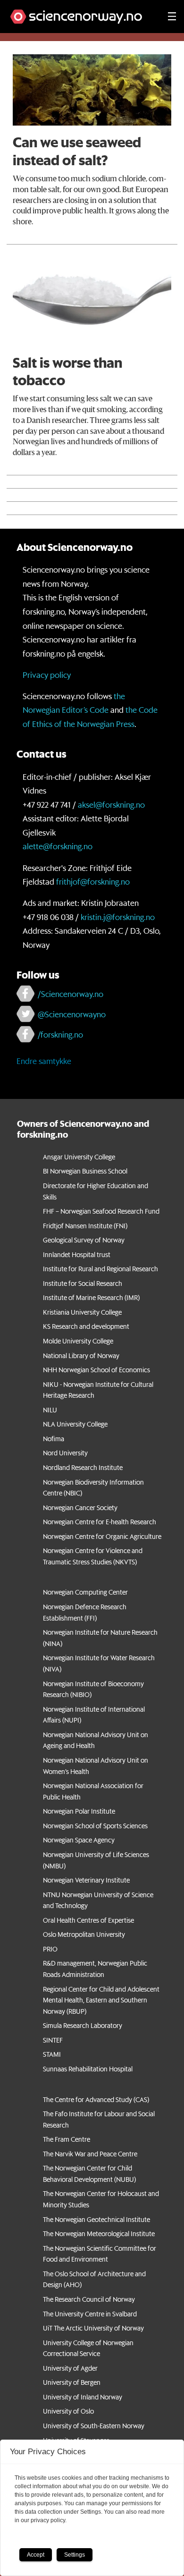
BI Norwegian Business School (85, 1171)
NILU (50, 1410)
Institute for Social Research (83, 1284)
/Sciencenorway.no (71, 994)
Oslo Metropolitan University (84, 1934)
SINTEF (53, 2040)
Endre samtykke (44, 1061)
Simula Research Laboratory (83, 2026)
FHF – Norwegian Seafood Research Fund (101, 1211)
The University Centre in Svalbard (90, 2314)
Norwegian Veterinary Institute (86, 1880)
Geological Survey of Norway (84, 1240)
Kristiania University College (82, 1312)
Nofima (54, 1439)
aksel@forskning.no (111, 804)
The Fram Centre (67, 2139)
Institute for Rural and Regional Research (100, 1269)
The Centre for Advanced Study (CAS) (96, 2100)
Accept (36, 2555)
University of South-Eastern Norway (94, 2426)
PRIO (50, 1949)
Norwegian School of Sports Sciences (95, 1826)
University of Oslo (68, 2411)
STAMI (52, 2054)
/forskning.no (60, 1034)
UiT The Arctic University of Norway (93, 2328)
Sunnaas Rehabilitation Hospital (88, 2069)
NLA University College (75, 1424)
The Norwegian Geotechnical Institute (96, 2220)
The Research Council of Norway (89, 2299)
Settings (75, 2555)
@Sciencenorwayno (72, 1014)
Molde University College (78, 1341)
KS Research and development (86, 1326)
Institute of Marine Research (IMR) (91, 1298)
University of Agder (70, 2368)
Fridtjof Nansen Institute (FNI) (85, 1226)
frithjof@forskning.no (93, 881)
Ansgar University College (79, 1157)
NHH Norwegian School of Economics (96, 1370)
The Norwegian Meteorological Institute (99, 2234)
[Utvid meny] (172, 17)
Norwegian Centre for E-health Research (100, 1522)
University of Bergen (72, 2382)
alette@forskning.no (58, 846)
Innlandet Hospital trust (77, 1255)
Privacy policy (47, 675)
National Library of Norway (81, 1356)
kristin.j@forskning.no (118, 917)
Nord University (65, 1453)
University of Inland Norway (83, 2397)
